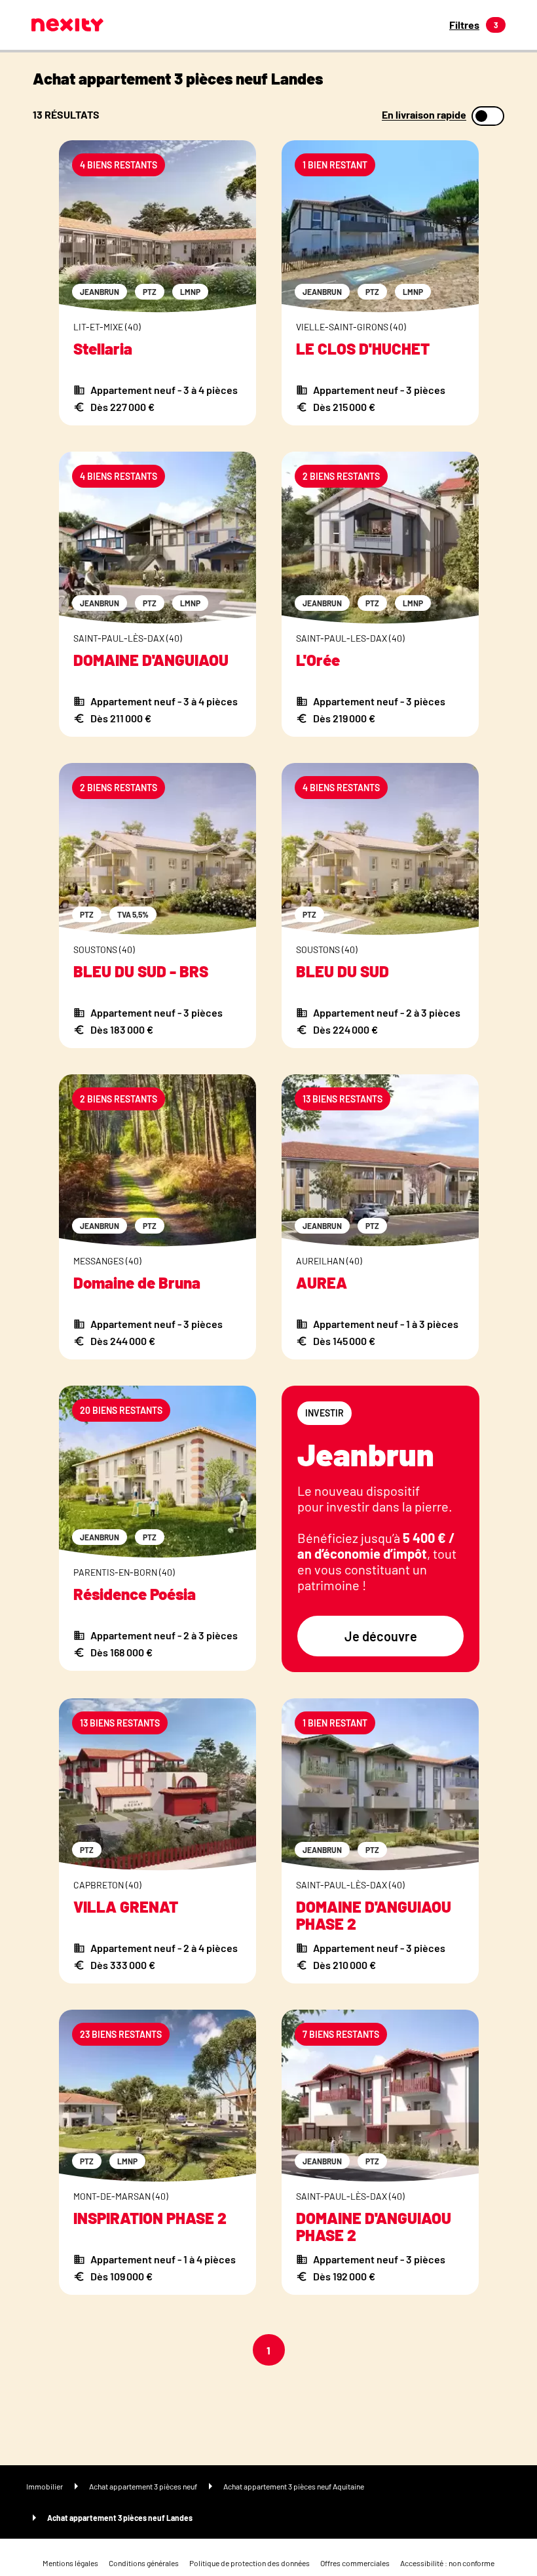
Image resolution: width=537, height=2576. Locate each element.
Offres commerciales (355, 2563)
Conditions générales (144, 2563)
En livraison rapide (424, 115)
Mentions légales (70, 2563)
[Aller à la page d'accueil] (67, 25)
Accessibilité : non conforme (447, 2563)
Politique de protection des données (250, 2563)
